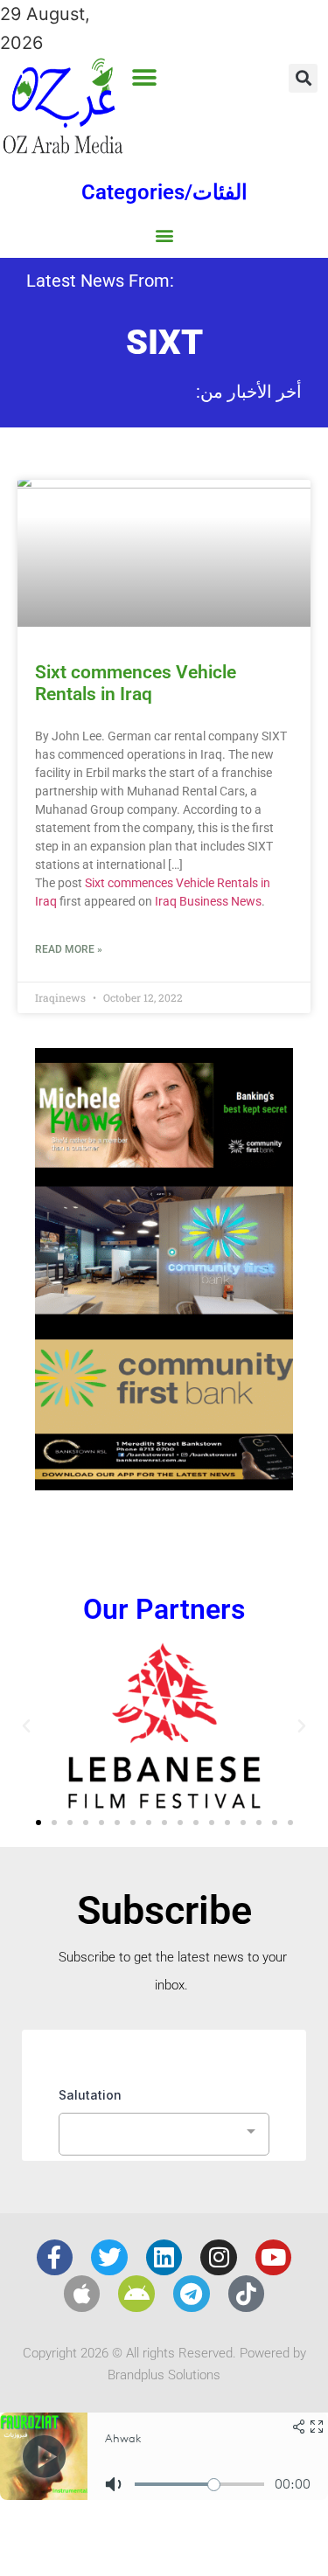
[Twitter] (109, 2258)
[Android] (136, 2294)
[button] (145, 77)
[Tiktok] (247, 2294)
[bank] (164, 1484)
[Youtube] (274, 2258)
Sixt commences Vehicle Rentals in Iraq (136, 683)
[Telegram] (192, 2294)
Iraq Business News (208, 901)
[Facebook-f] (55, 2258)
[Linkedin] (164, 2258)
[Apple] (82, 2294)
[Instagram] (219, 2258)
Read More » (69, 949)
